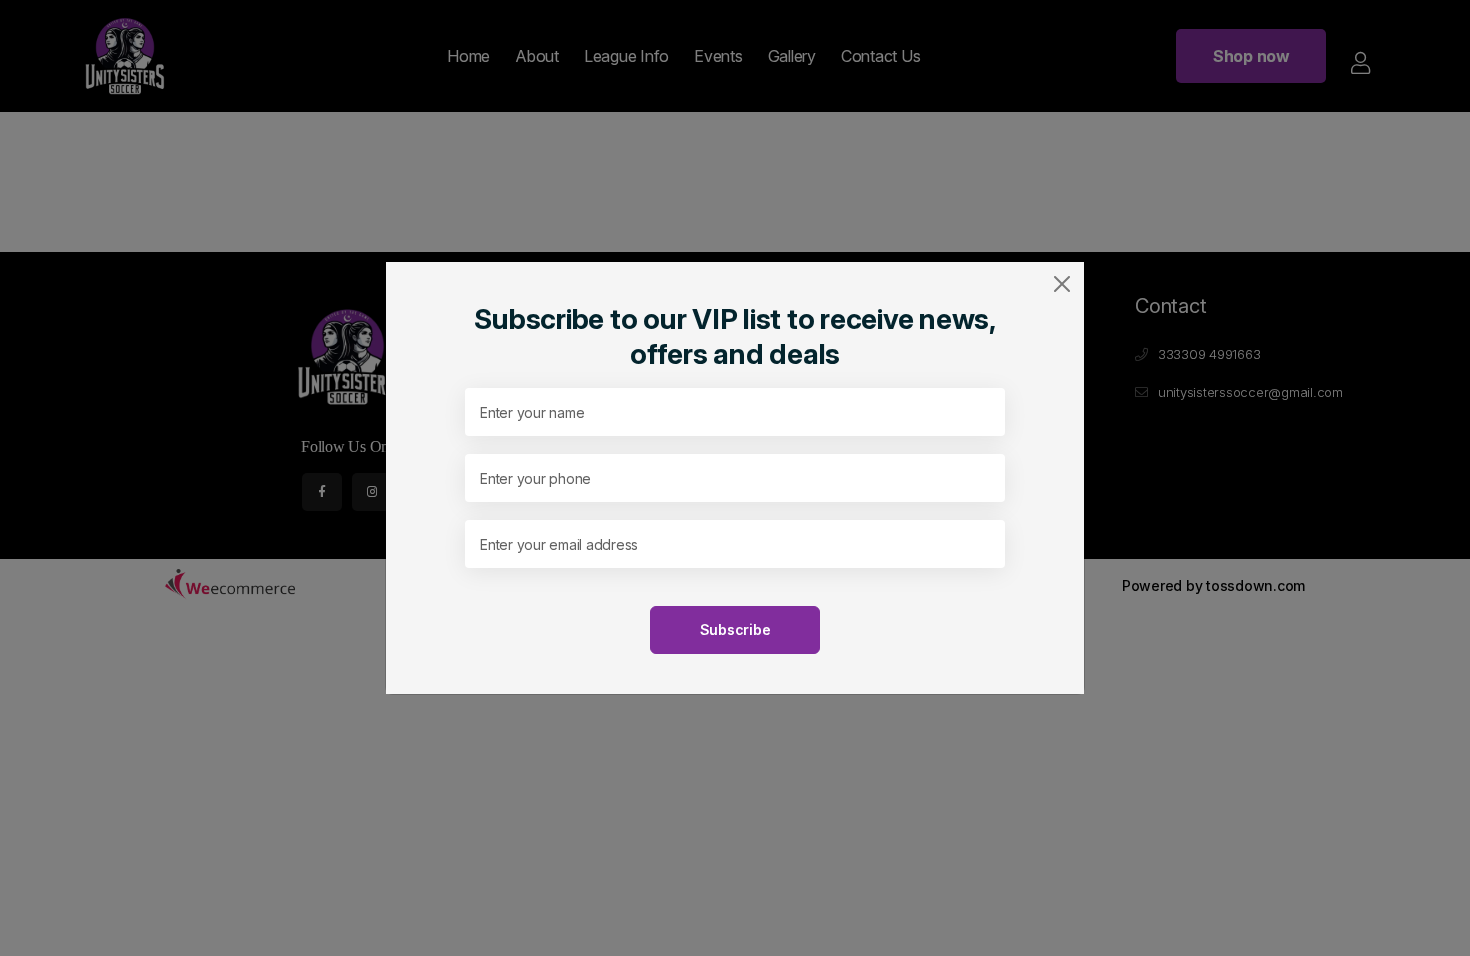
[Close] (1062, 284)
